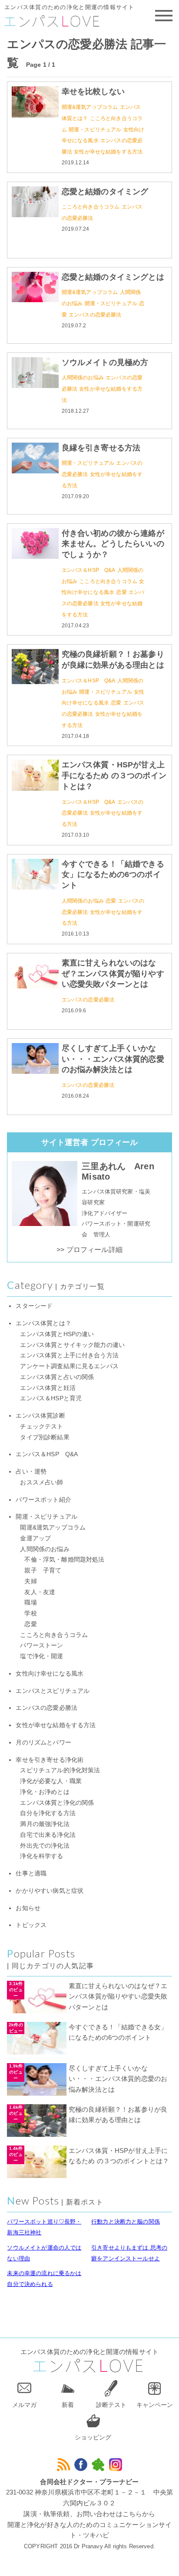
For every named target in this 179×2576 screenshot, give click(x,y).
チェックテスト (41, 1427)
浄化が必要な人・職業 (51, 1781)
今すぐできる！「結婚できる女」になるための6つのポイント (113, 875)
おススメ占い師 (41, 1482)
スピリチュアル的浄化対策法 (60, 1770)
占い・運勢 (31, 1472)
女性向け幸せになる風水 (50, 1674)
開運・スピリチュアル (95, 130)
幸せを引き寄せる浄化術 (50, 1760)
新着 (68, 2405)
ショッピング (93, 2437)
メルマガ (24, 2405)
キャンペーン (155, 2405)
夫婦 (30, 1581)
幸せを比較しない (93, 91)
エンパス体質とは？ (43, 1323)
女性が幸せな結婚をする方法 (108, 152)
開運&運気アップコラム (90, 107)
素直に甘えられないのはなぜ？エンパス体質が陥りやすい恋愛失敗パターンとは (113, 974)
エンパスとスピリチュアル (53, 1691)
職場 (30, 1603)
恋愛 (121, 592)
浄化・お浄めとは (45, 1792)
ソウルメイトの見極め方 (105, 362)
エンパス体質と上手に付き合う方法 (69, 1355)
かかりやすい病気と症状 (50, 1891)
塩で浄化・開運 (41, 1656)
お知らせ (28, 1908)
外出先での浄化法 (45, 1846)
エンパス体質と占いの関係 (57, 1377)
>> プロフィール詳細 (89, 1250)
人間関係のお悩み (83, 378)
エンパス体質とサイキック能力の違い (72, 1345)
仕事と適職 (31, 1873)
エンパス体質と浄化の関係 (57, 1803)
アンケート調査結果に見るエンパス (69, 1366)
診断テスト (111, 2405)
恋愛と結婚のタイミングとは (113, 277)
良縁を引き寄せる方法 (101, 448)
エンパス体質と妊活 (48, 1388)
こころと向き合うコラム (91, 207)
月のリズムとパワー (43, 1743)
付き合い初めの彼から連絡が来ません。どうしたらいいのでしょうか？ (113, 544)
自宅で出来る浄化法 (48, 1835)
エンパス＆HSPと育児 (51, 1398)
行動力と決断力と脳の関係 (126, 2222)
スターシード (34, 1306)
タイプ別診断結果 (45, 1437)
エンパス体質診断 (40, 1416)
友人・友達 (40, 1592)
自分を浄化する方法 (48, 1813)
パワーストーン (41, 1645)
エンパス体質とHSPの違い (57, 1334)
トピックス (31, 1925)
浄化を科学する (41, 1856)
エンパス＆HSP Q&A (89, 570)
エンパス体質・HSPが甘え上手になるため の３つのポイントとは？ (114, 776)
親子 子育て (43, 1570)
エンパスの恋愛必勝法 (95, 315)
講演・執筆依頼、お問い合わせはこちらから (89, 2514)
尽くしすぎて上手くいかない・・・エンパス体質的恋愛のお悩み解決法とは (113, 1059)
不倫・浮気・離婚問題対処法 (64, 1560)
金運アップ (35, 1538)
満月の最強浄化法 (45, 1824)
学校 (30, 1613)
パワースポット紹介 (43, 1500)
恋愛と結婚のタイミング (105, 192)
